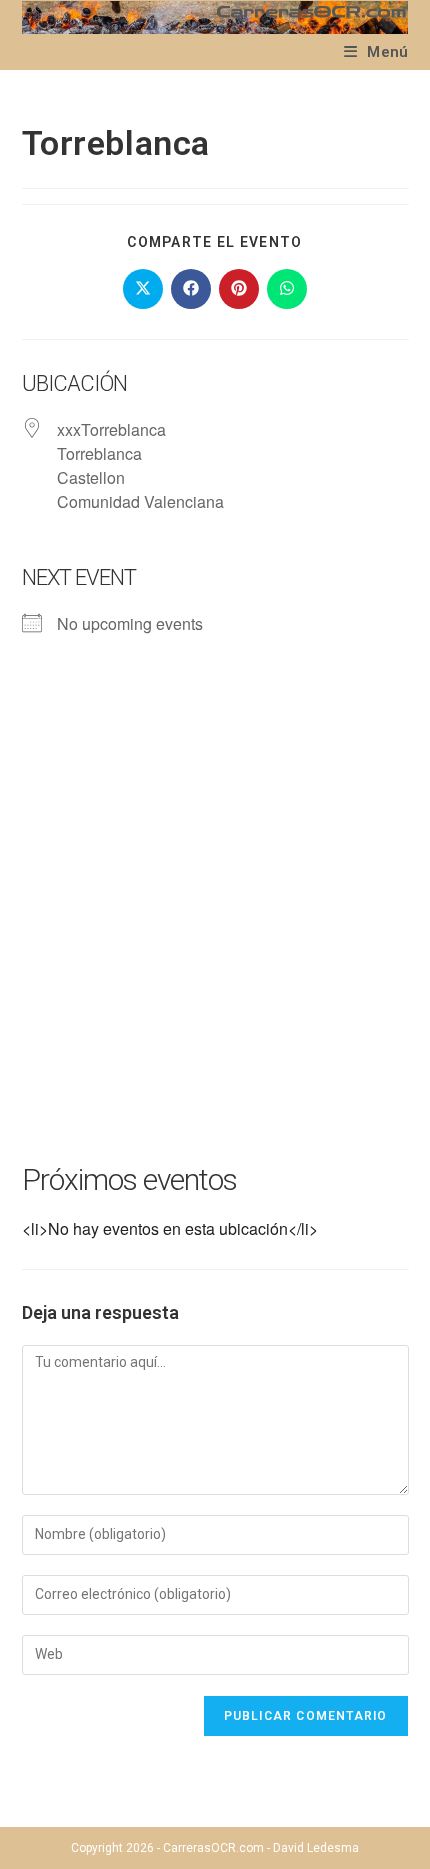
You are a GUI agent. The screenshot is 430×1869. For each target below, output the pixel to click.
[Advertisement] (215, 925)
